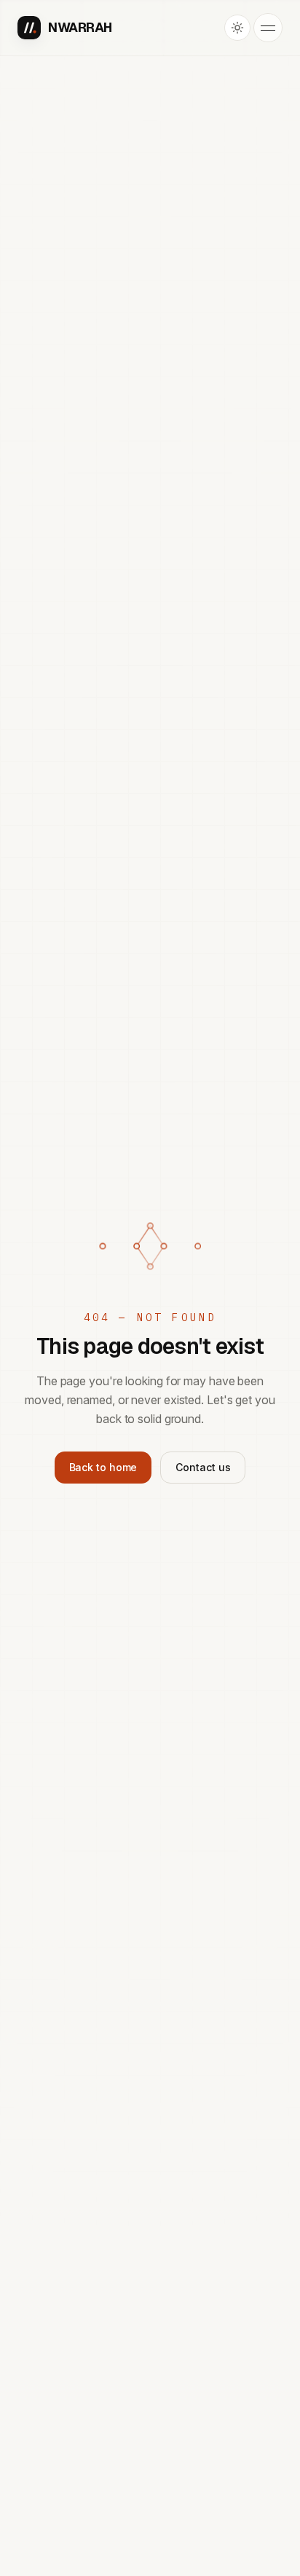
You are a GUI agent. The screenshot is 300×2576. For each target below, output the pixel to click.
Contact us (203, 1467)
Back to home (103, 1467)
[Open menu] (268, 28)
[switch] (237, 28)
